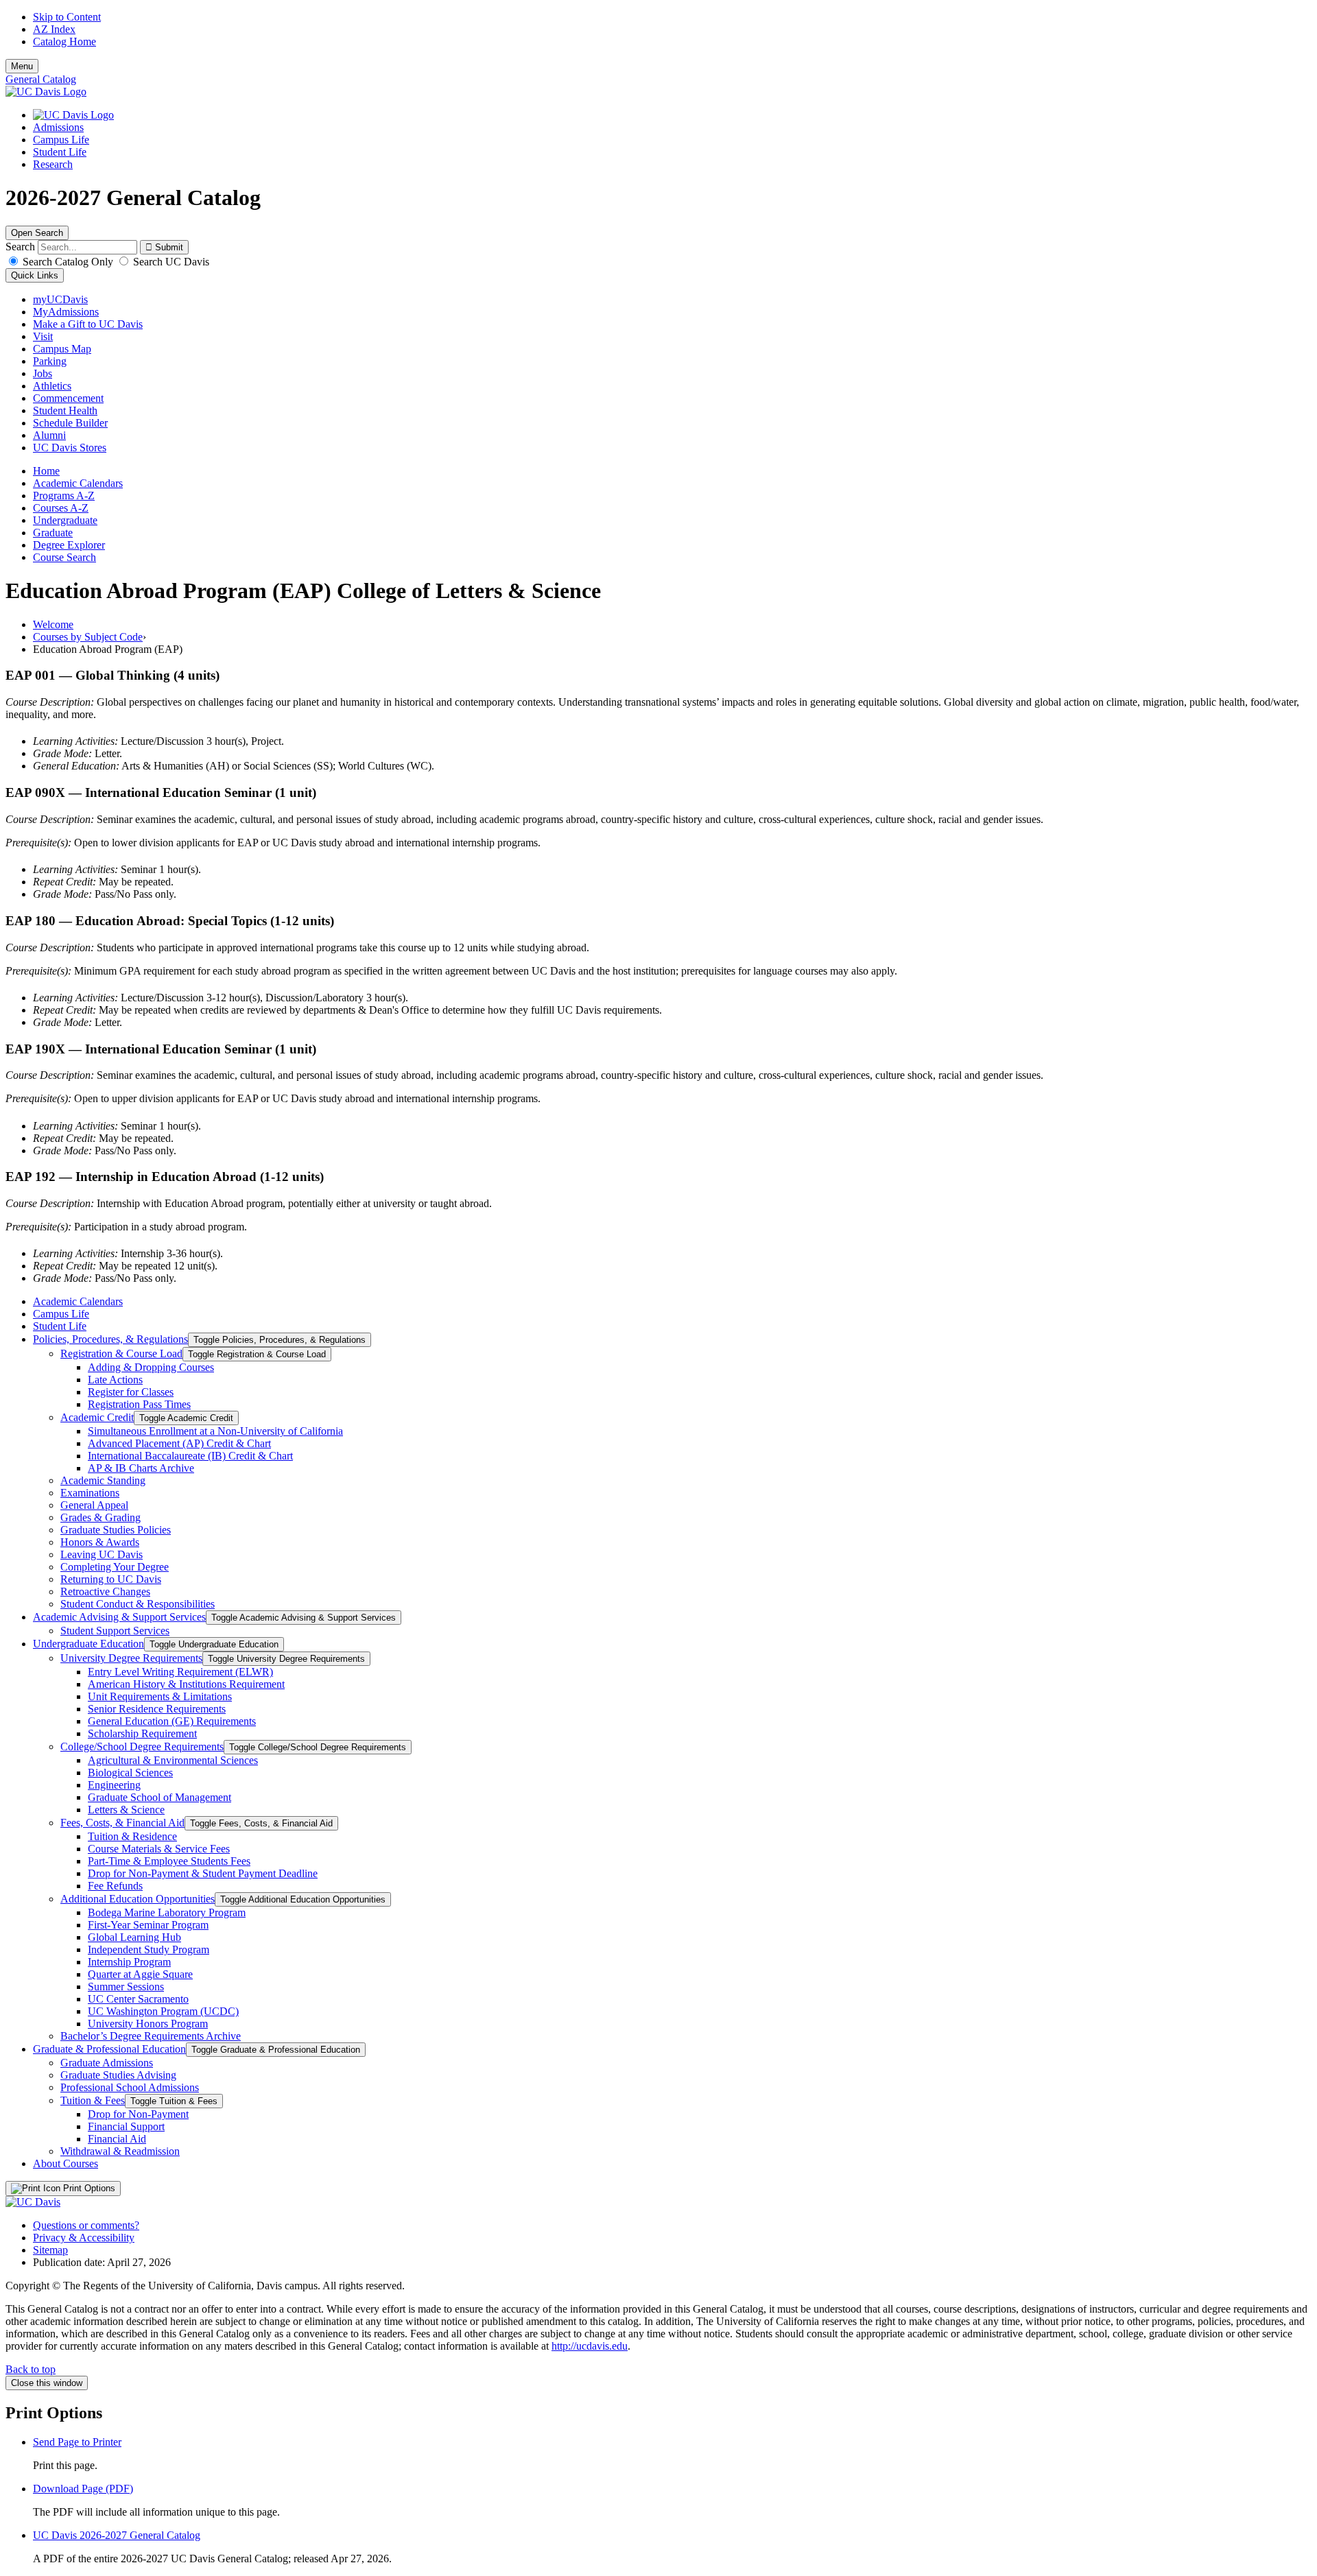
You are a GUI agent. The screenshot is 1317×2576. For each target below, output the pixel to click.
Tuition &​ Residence (132, 1836)
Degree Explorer (69, 545)
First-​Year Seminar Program (148, 1925)
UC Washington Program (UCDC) (163, 2011)
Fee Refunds (115, 1886)
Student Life (60, 152)
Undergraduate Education (88, 1644)
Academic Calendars (78, 483)
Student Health (65, 410)
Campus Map (62, 349)
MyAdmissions (66, 312)
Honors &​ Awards (100, 1542)
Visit (43, 336)
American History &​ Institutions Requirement (186, 1684)
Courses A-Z (61, 508)
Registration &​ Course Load (121, 1353)
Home (46, 471)
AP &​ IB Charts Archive (141, 1468)
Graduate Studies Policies (116, 1530)
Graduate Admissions (107, 2063)
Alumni (49, 435)
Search (20, 247)
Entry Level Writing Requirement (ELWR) (180, 1672)
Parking (50, 361)
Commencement (68, 398)
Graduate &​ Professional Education (109, 2049)
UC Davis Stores (70, 448)
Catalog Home (64, 41)
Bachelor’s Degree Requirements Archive (151, 2036)
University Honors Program (148, 2024)
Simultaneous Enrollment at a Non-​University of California (215, 1431)
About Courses (66, 2163)
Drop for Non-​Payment (138, 2114)
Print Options (88, 2188)
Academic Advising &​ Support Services (119, 1617)
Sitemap (50, 2250)
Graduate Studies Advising (118, 2075)
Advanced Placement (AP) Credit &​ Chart (179, 1443)
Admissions (58, 127)
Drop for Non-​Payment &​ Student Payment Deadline (203, 1873)
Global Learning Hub (134, 1937)
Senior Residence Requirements (157, 1709)
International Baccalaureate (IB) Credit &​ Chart (190, 1456)
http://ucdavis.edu (590, 2346)
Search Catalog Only (68, 262)
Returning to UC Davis (111, 1579)
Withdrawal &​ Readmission (120, 2151)
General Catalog (41, 79)
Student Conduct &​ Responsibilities (138, 1604)
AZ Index (54, 29)
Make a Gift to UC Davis (88, 324)
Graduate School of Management (159, 1797)
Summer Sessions (126, 1987)
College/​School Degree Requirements (142, 1746)
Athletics (52, 386)
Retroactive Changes (105, 1591)
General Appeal (94, 1505)
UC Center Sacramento (138, 1999)
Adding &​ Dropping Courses (151, 1367)
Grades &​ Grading (100, 1517)
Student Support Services (115, 1631)
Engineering (114, 1785)
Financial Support (126, 2126)
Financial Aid (117, 2139)
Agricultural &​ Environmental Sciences (173, 1760)
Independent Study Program (149, 1949)
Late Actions (115, 1380)
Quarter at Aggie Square (140, 1974)
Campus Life (61, 140)
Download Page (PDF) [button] (83, 2489)
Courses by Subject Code (88, 637)
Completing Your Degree (115, 1567)
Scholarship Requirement (142, 1733)
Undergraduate (65, 520)
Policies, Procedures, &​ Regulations (110, 1339)
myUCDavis (60, 299)
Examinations (90, 1493)
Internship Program (129, 1962)
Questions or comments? (86, 2225)
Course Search (64, 557)
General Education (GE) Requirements (172, 1721)
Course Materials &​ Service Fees (159, 1849)
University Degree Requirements (131, 1658)
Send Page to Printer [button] (77, 2442)
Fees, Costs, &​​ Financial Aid (122, 1823)
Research (53, 164)
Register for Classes (131, 1392)
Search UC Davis (170, 262)
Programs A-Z (64, 496)
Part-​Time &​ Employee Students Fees (169, 1861)
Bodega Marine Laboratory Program (167, 1912)
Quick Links (35, 275)
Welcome (53, 624)
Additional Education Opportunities (138, 1899)
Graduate (53, 533)
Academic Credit (97, 1417)
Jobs (43, 373)
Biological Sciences (130, 1773)
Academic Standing (103, 1480)
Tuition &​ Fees (93, 2100)
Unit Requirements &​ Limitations (160, 1696)
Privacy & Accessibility (84, 2238)
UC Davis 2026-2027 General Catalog (117, 2535)
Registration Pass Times (139, 1404)
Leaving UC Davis (102, 1554)
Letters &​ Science (126, 1810)
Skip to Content (67, 17)
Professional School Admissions (130, 2087)
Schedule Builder (70, 423)
